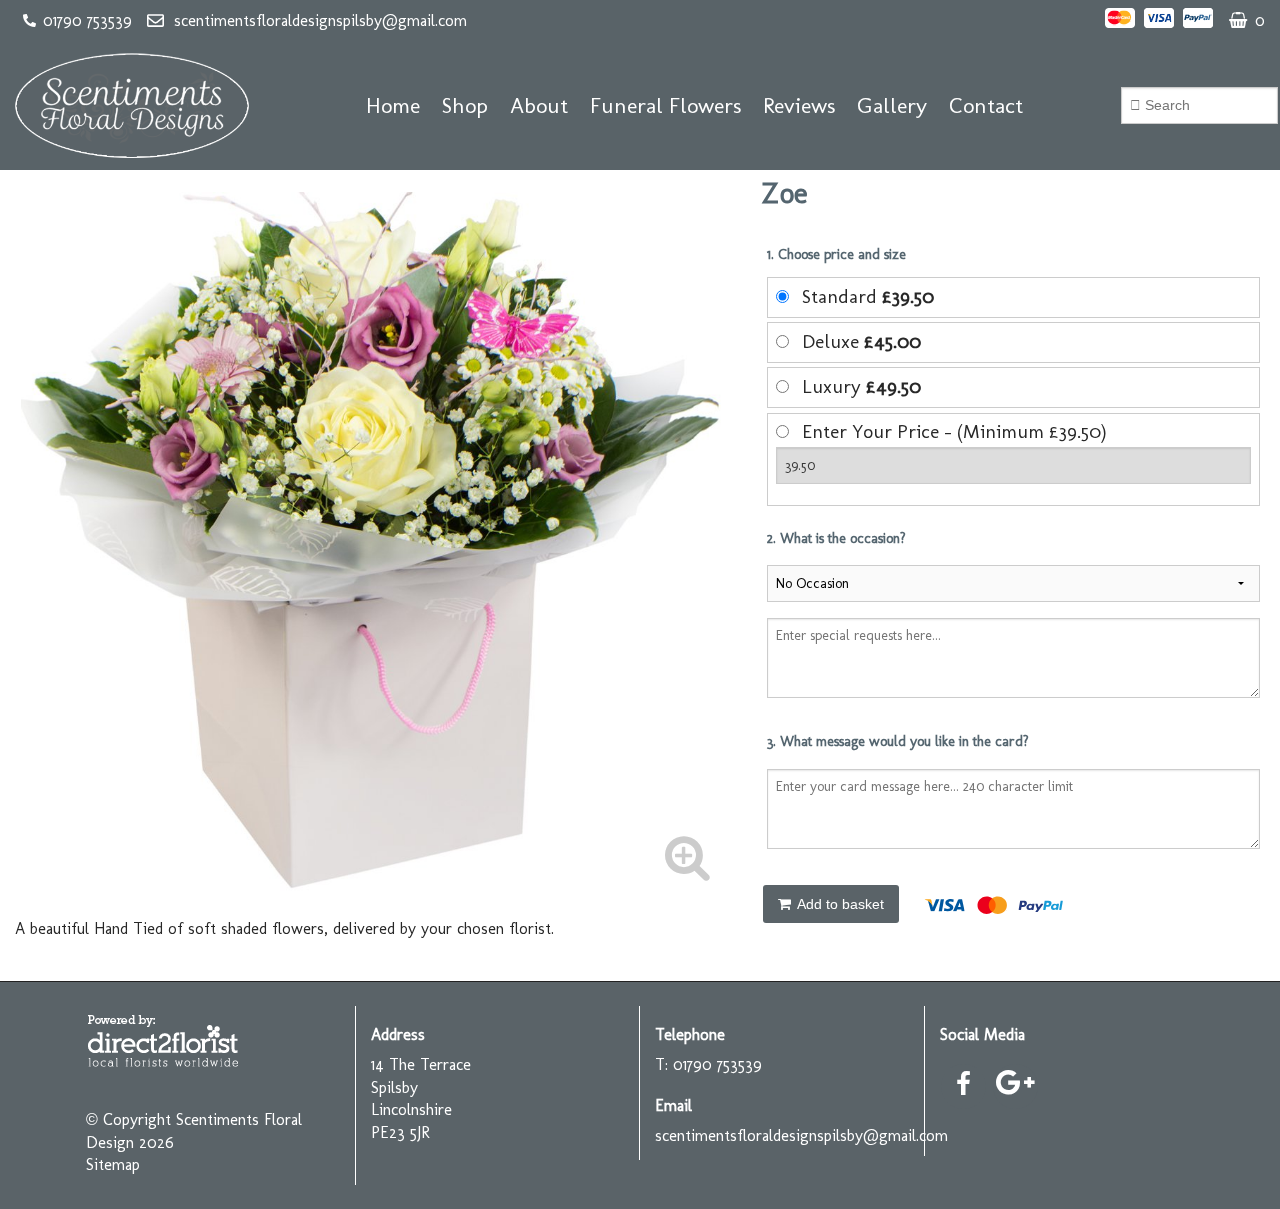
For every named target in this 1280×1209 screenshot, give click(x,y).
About (539, 105)
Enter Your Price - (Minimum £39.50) (954, 431)
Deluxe (861, 341)
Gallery (892, 105)
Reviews (799, 105)
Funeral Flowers (665, 105)
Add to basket (839, 904)
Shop (465, 105)
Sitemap (113, 1164)
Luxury (861, 386)
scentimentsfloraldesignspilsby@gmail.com (320, 20)
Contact (986, 105)
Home (393, 105)
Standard (868, 296)
